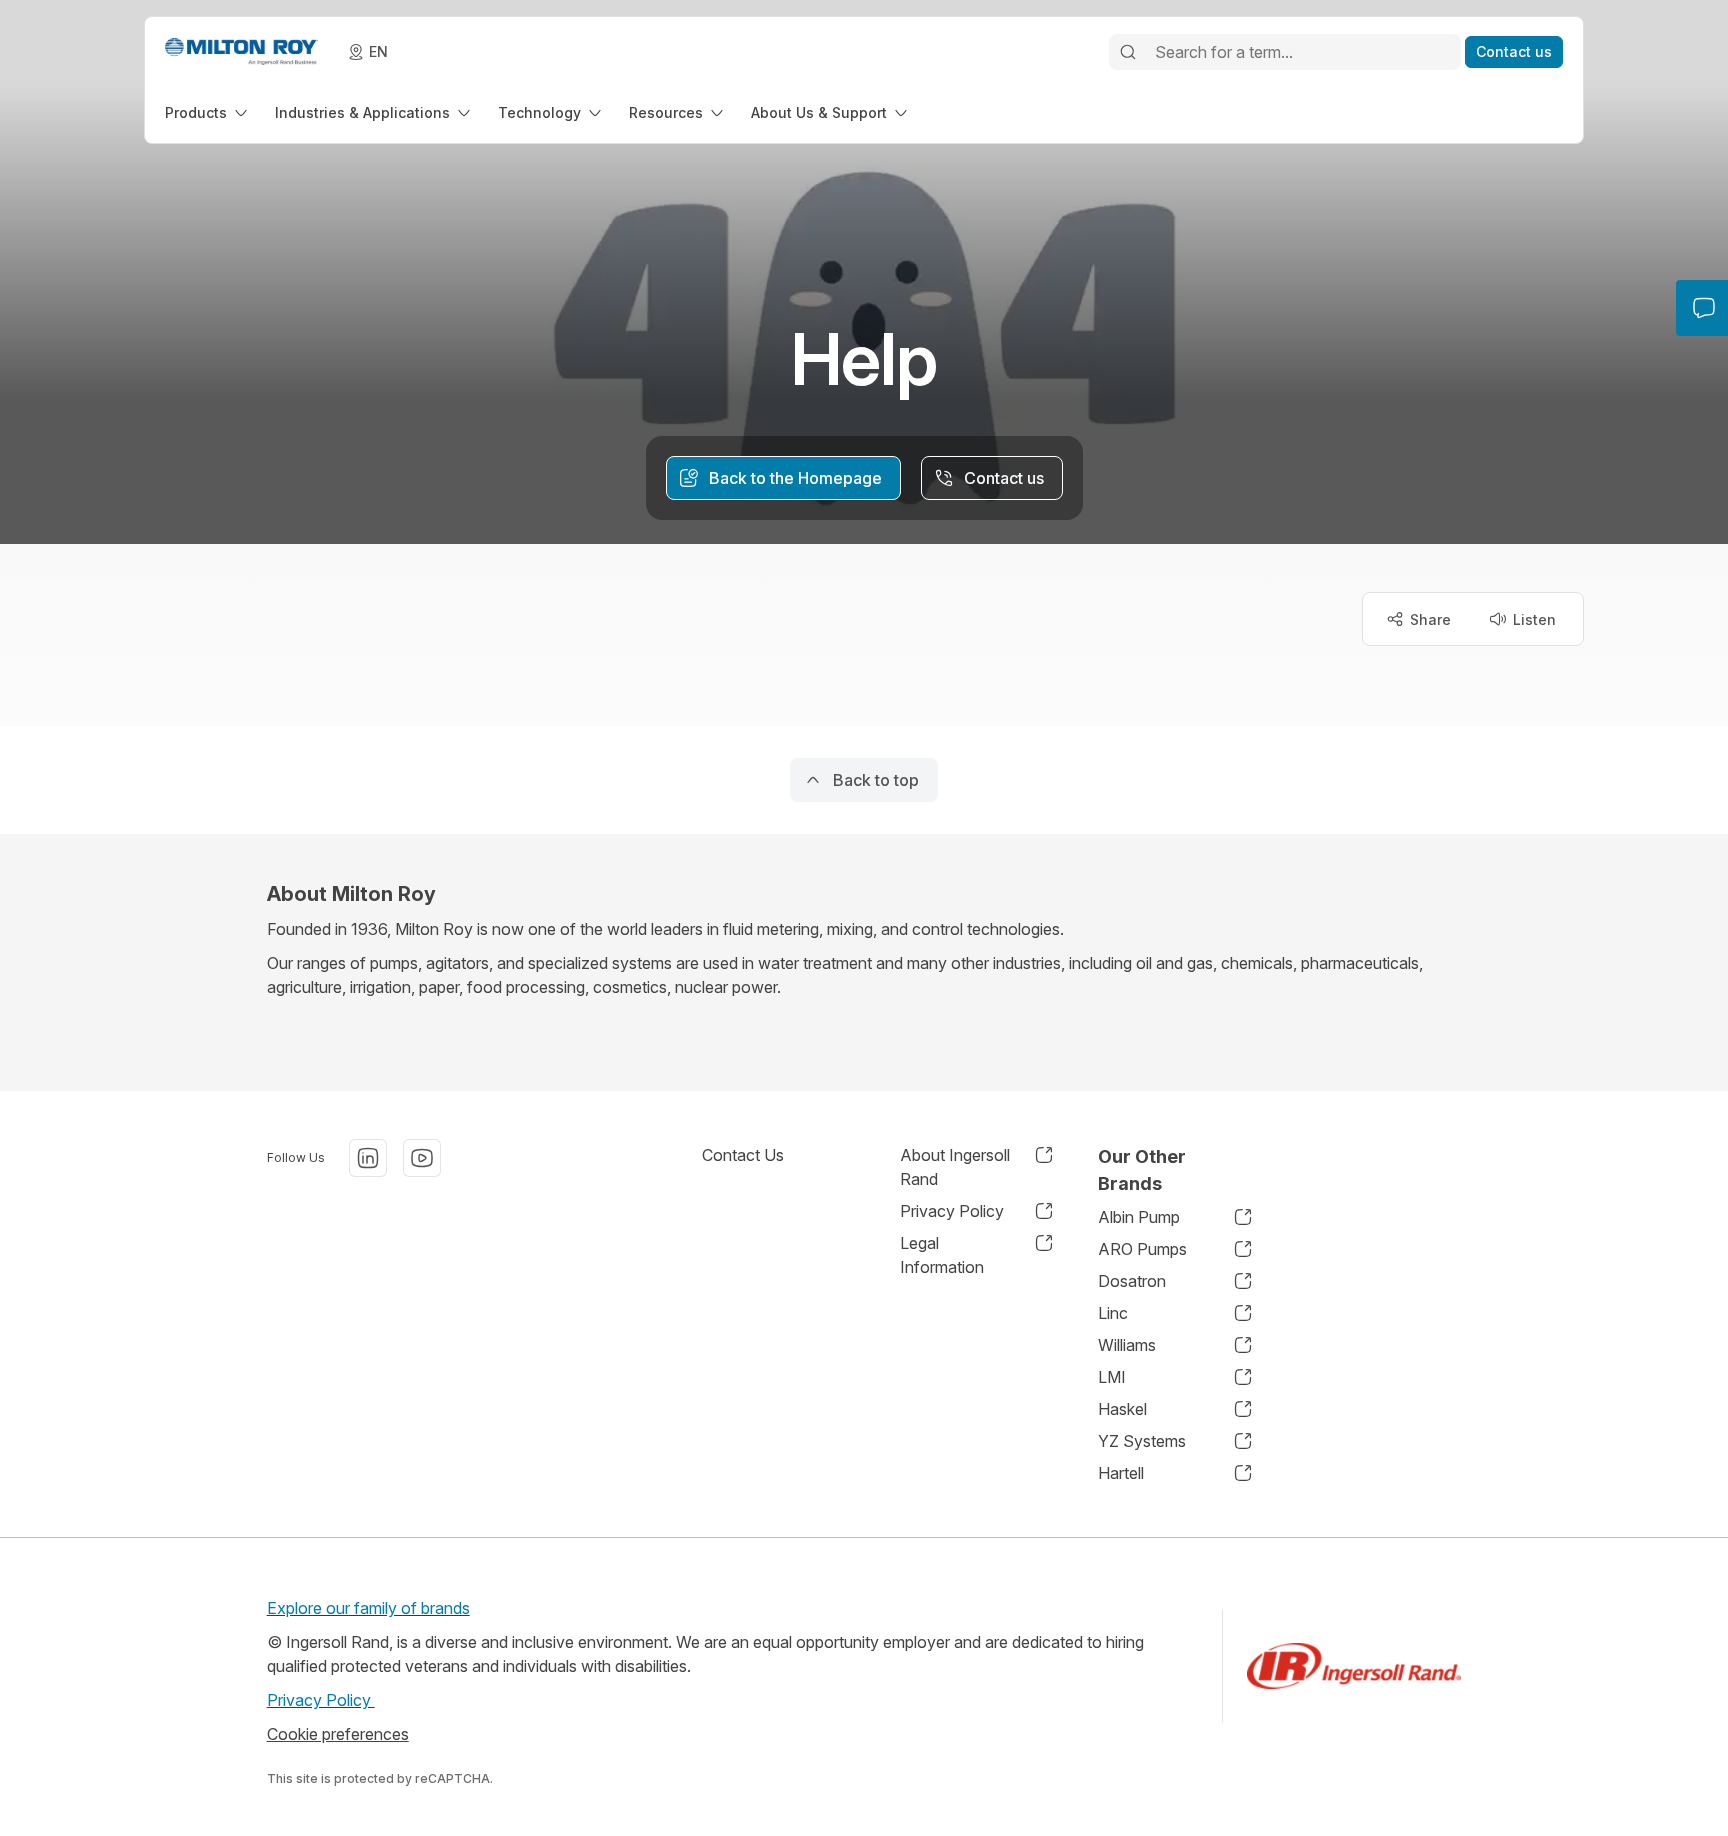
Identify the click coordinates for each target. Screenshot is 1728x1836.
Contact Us (743, 1155)
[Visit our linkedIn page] (368, 1158)
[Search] (1128, 52)
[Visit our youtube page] (422, 1158)
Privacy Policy (321, 1700)
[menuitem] (208, 112)
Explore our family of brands (368, 1608)
